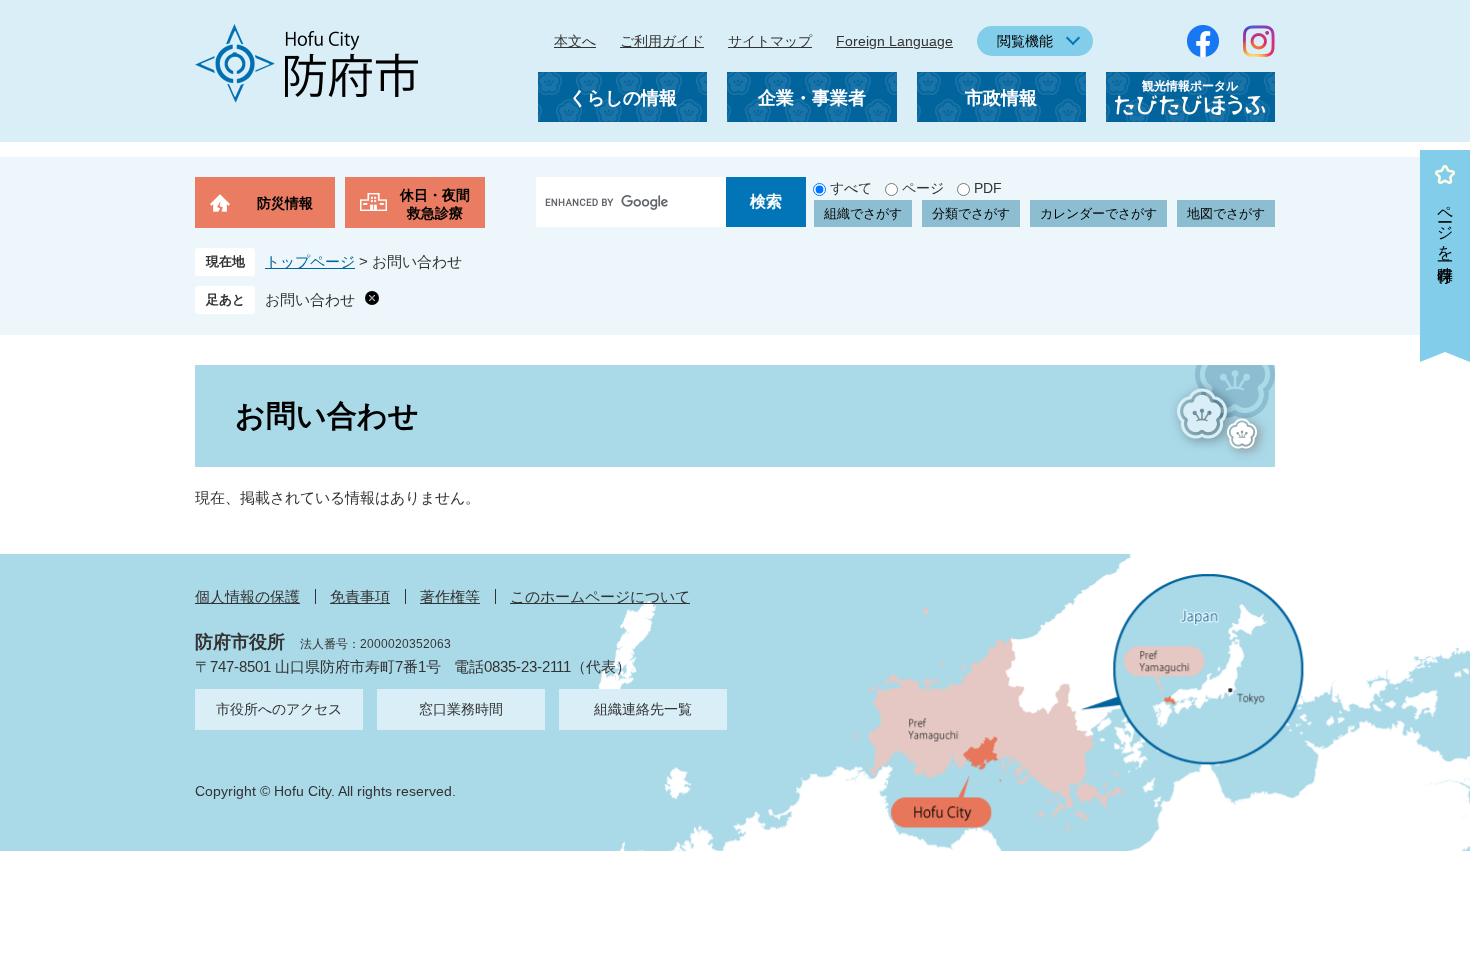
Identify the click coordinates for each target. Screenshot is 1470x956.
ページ (923, 188)
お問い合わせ (310, 299)
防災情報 (285, 203)
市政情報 (1001, 98)
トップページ (310, 261)
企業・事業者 (812, 98)
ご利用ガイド (662, 41)
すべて (851, 188)
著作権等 (450, 596)
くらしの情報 (623, 98)
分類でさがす (971, 213)
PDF (988, 188)
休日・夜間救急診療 (435, 204)
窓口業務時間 (461, 709)
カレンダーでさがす (1098, 213)
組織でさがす (863, 213)
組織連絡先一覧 (643, 709)
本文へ (575, 41)
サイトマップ (770, 41)
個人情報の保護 (247, 596)
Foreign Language (894, 41)
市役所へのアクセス (279, 709)
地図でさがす (1226, 213)
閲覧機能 (1025, 41)
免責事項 (360, 596)
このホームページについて (600, 596)
